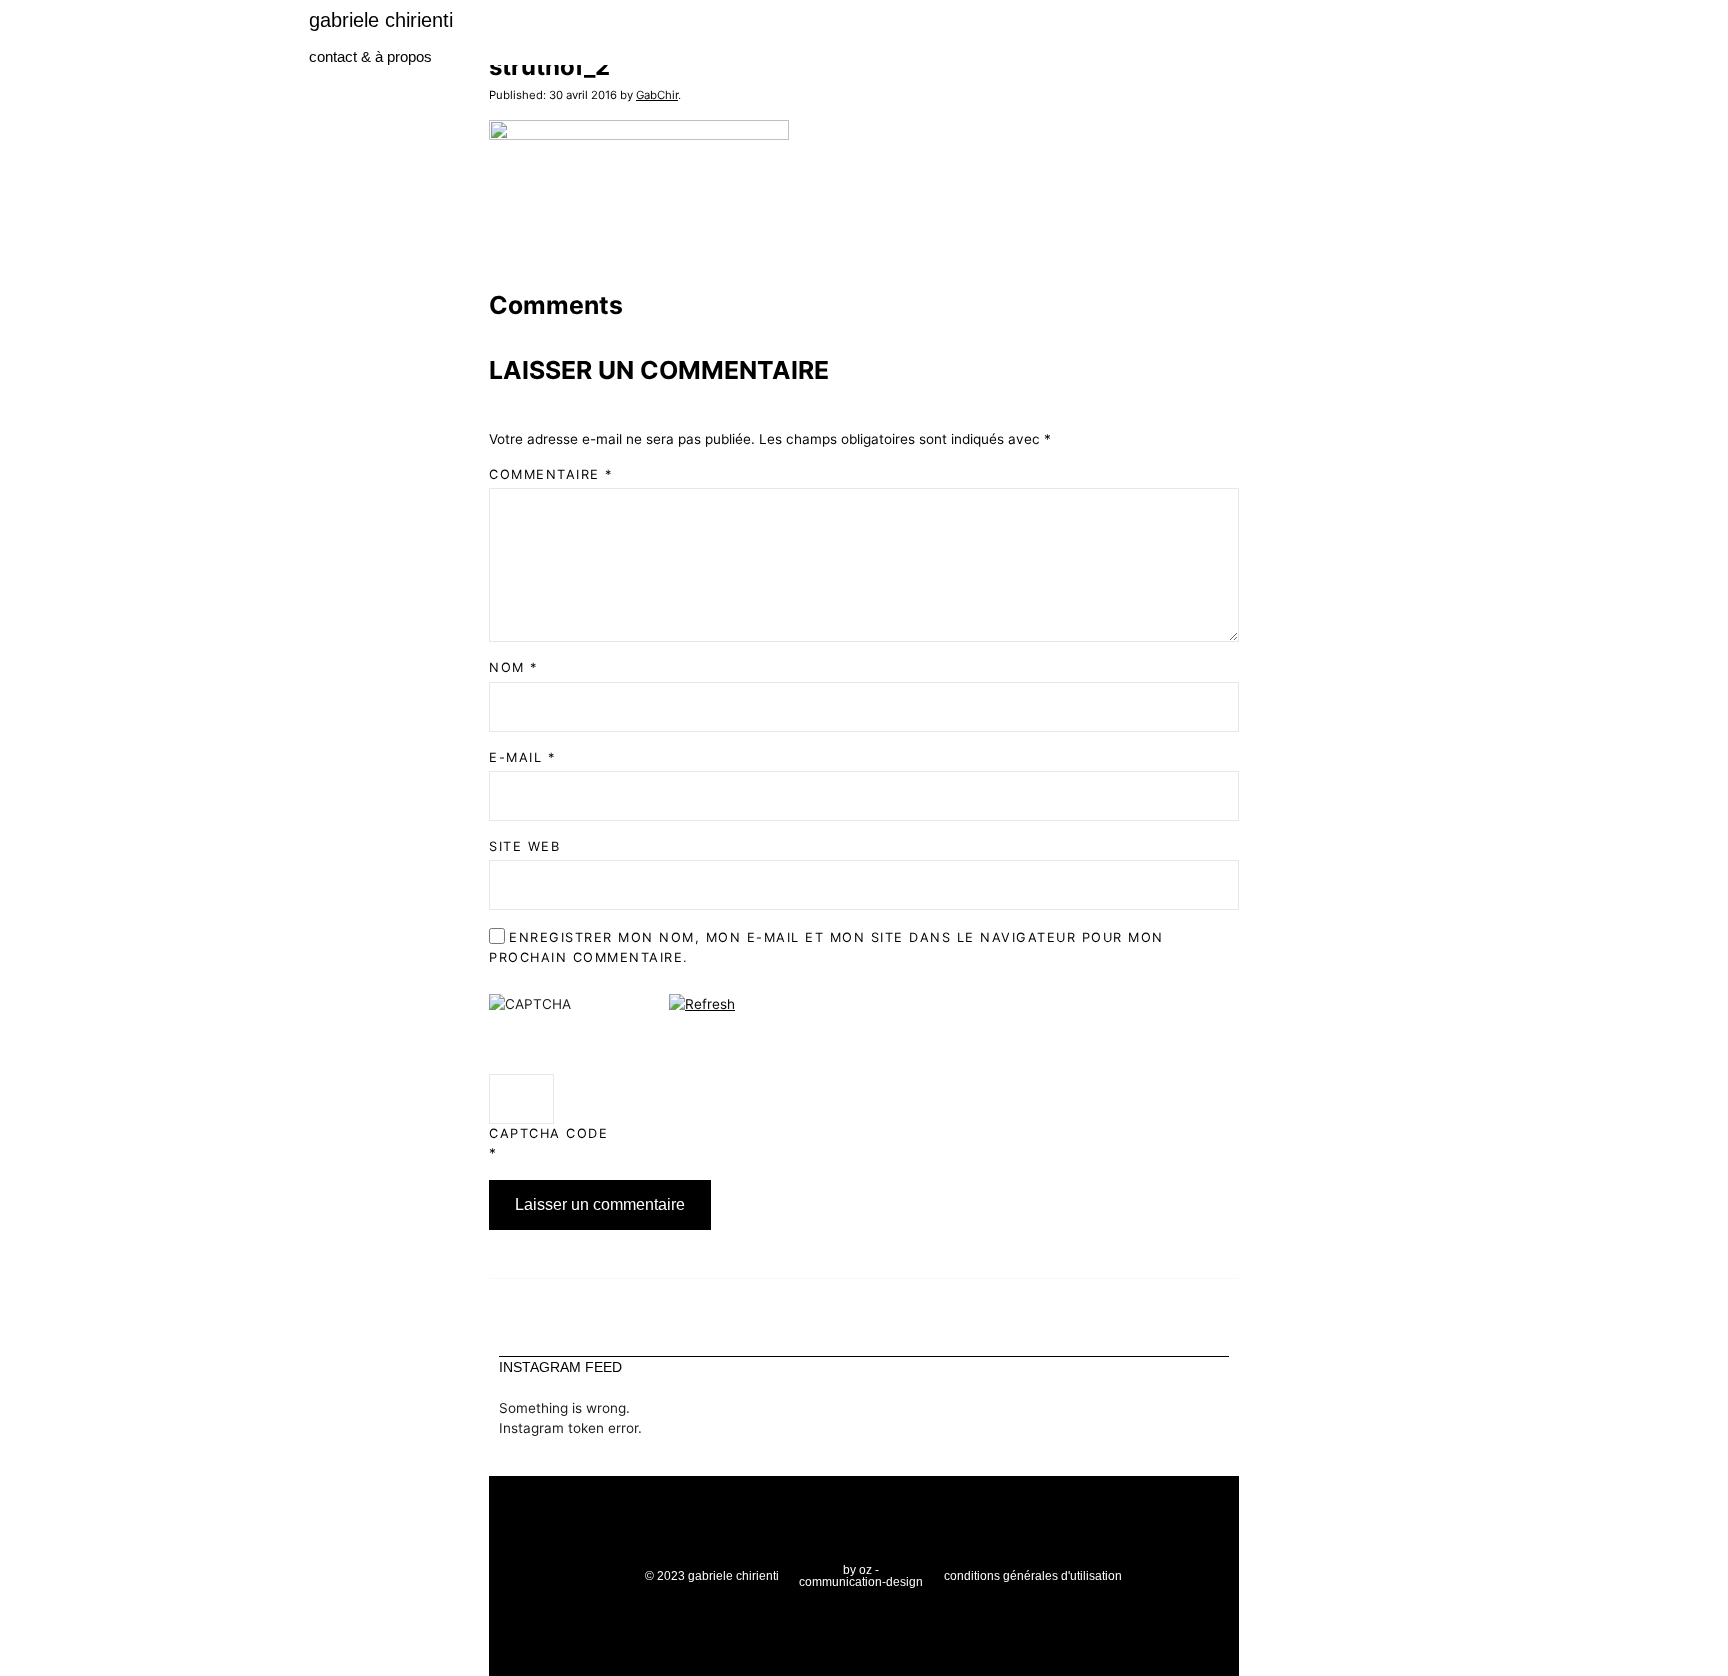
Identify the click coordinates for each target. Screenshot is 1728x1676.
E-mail (522, 757)
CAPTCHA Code (548, 1133)
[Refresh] (702, 1004)
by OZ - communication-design (861, 1576)
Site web (524, 846)
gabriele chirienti (381, 20)
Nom (513, 667)
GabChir (657, 95)
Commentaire (551, 474)
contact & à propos (370, 56)
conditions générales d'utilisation (1033, 1576)
